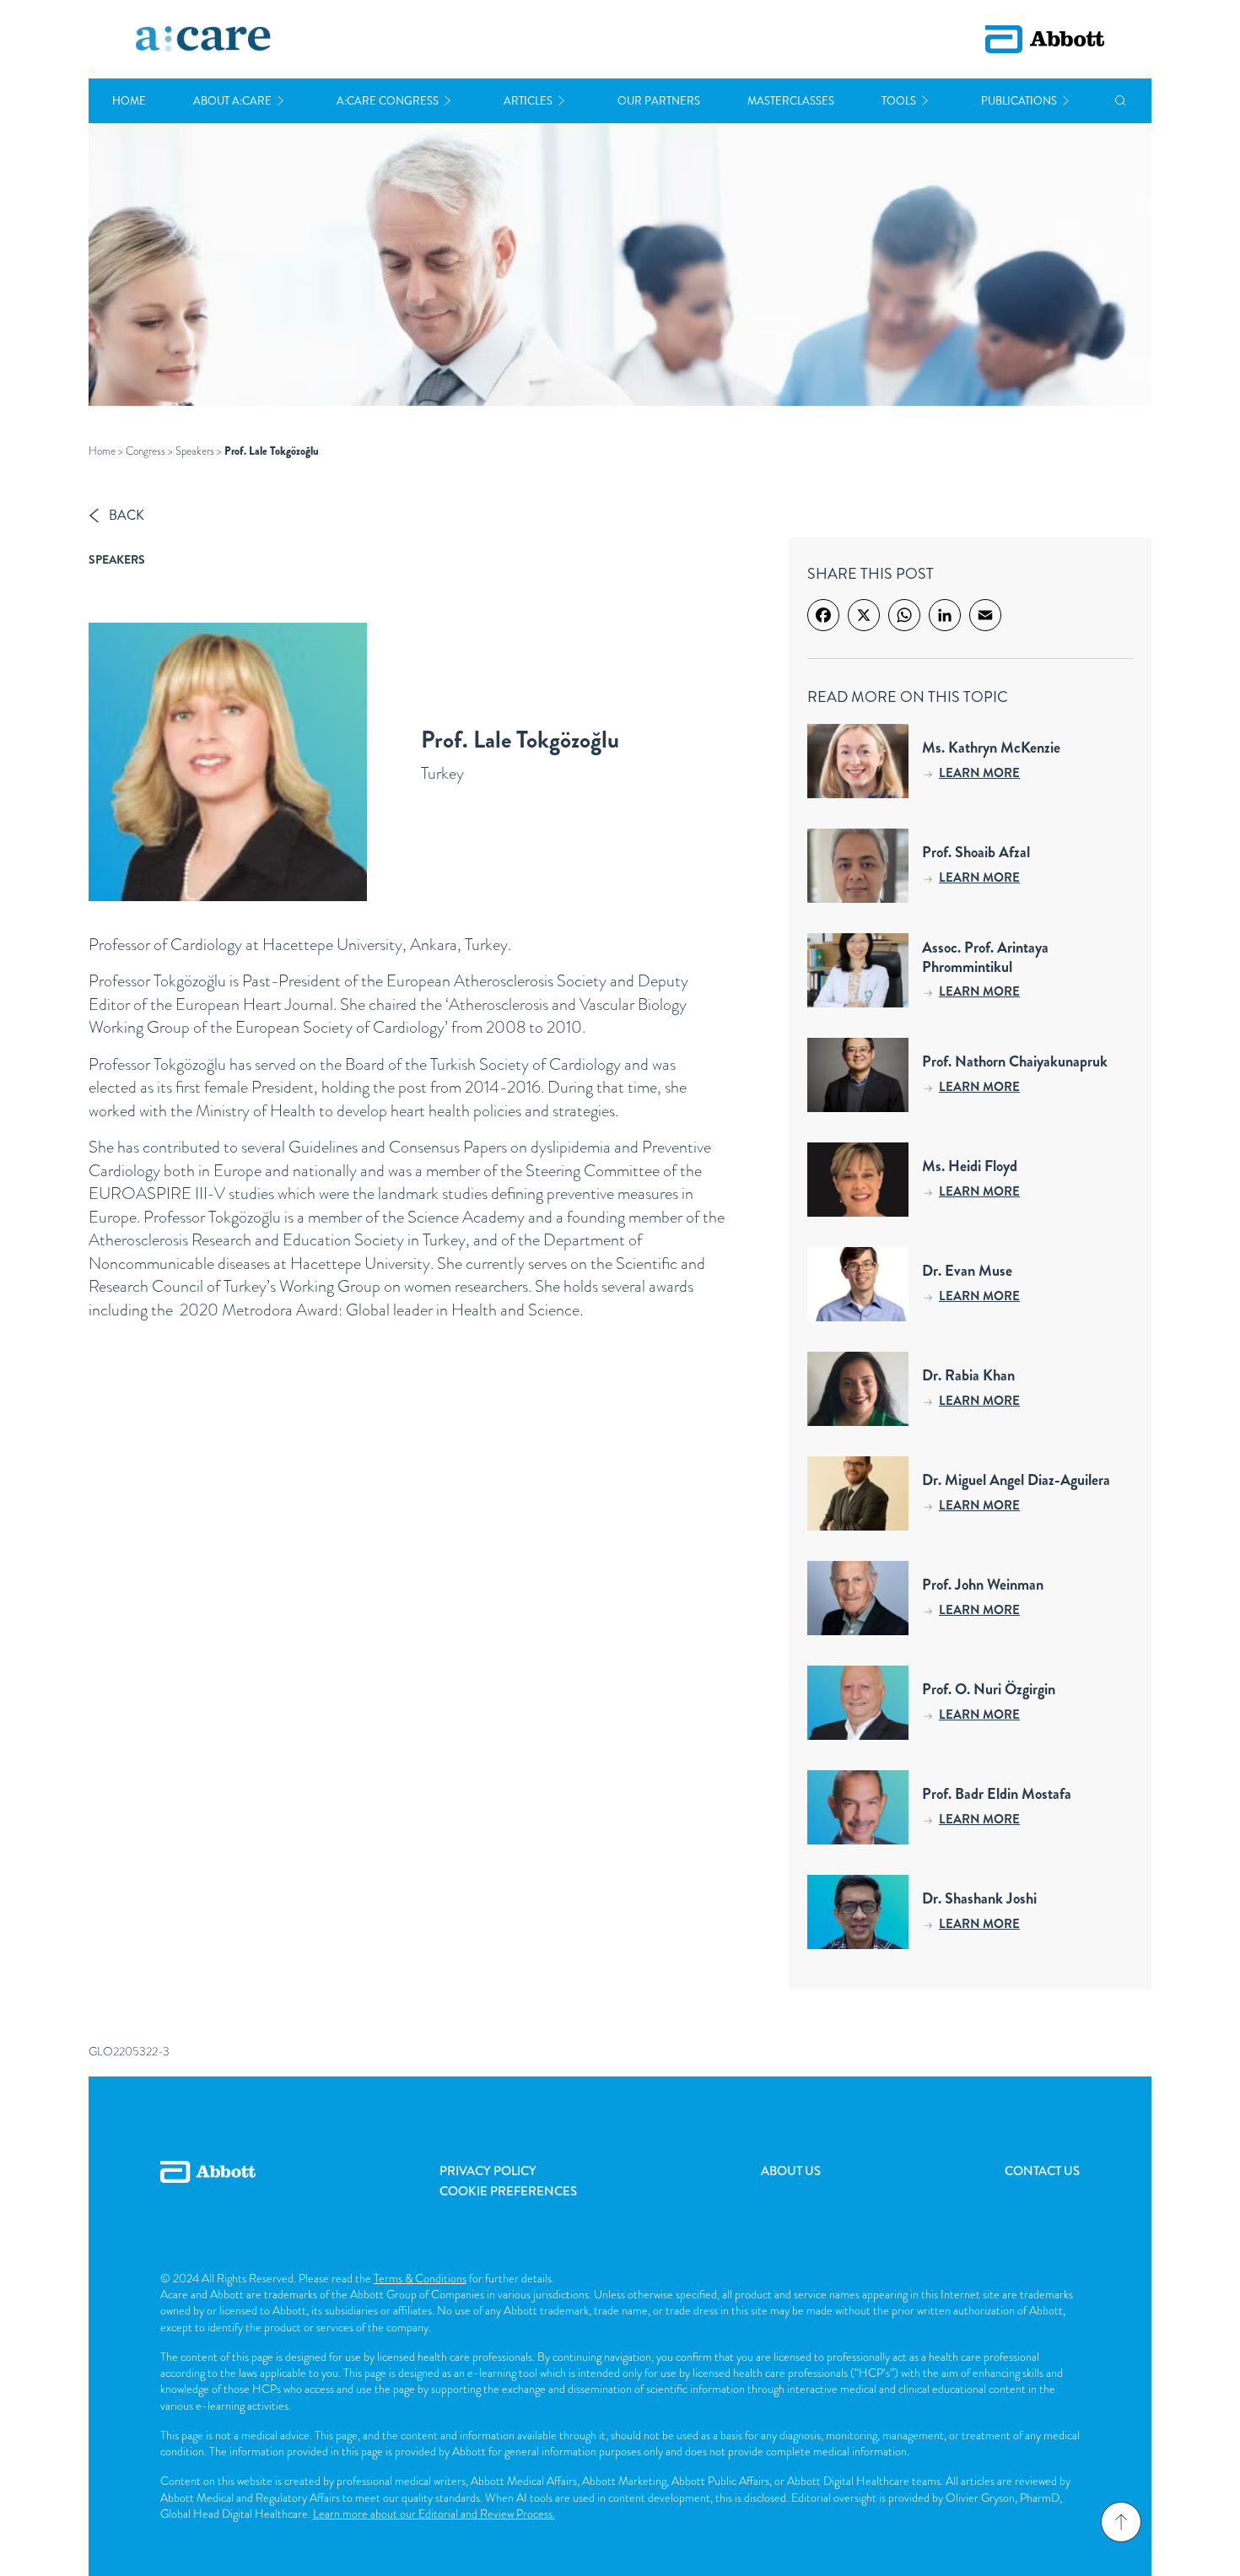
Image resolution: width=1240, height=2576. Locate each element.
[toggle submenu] (280, 101)
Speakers (195, 451)
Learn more (979, 773)
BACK (127, 515)
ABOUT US (791, 2171)
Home (129, 101)
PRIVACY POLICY (488, 2171)
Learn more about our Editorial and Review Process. (434, 2514)
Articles (528, 101)
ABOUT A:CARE (232, 101)
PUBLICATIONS (1019, 101)
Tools (899, 101)
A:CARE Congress (388, 101)
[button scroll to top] (1121, 2522)
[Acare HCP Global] (203, 40)
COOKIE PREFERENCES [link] (508, 2191)
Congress (146, 451)
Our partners (659, 101)
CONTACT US (1042, 2171)
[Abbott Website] (208, 2190)
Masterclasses (791, 101)
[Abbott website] (1045, 39)
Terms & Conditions (420, 2278)
